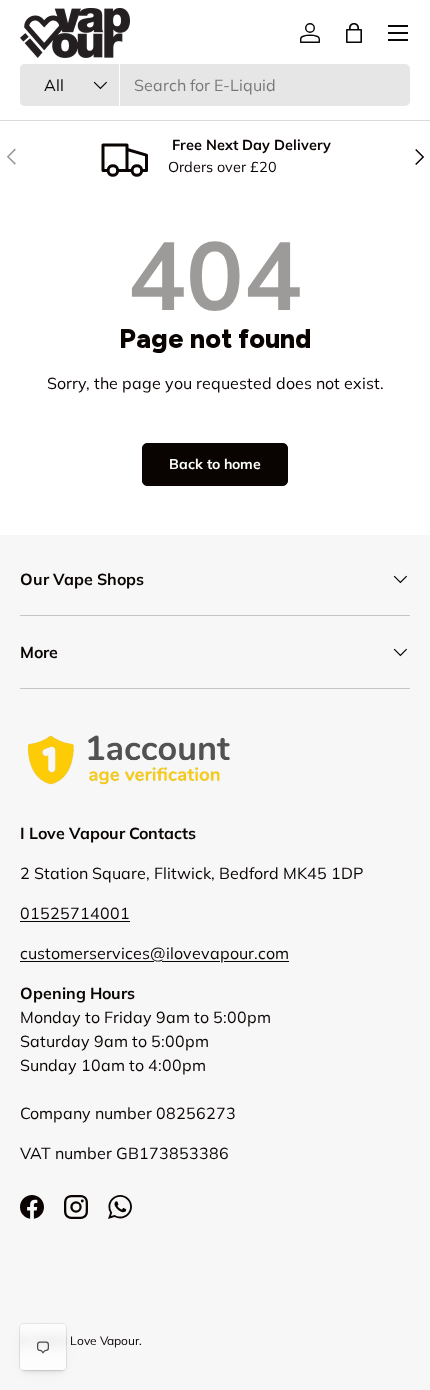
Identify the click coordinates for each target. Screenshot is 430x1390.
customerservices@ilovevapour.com (154, 953)
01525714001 (75, 913)
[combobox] (215, 85)
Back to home (215, 464)
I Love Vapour (101, 1340)
